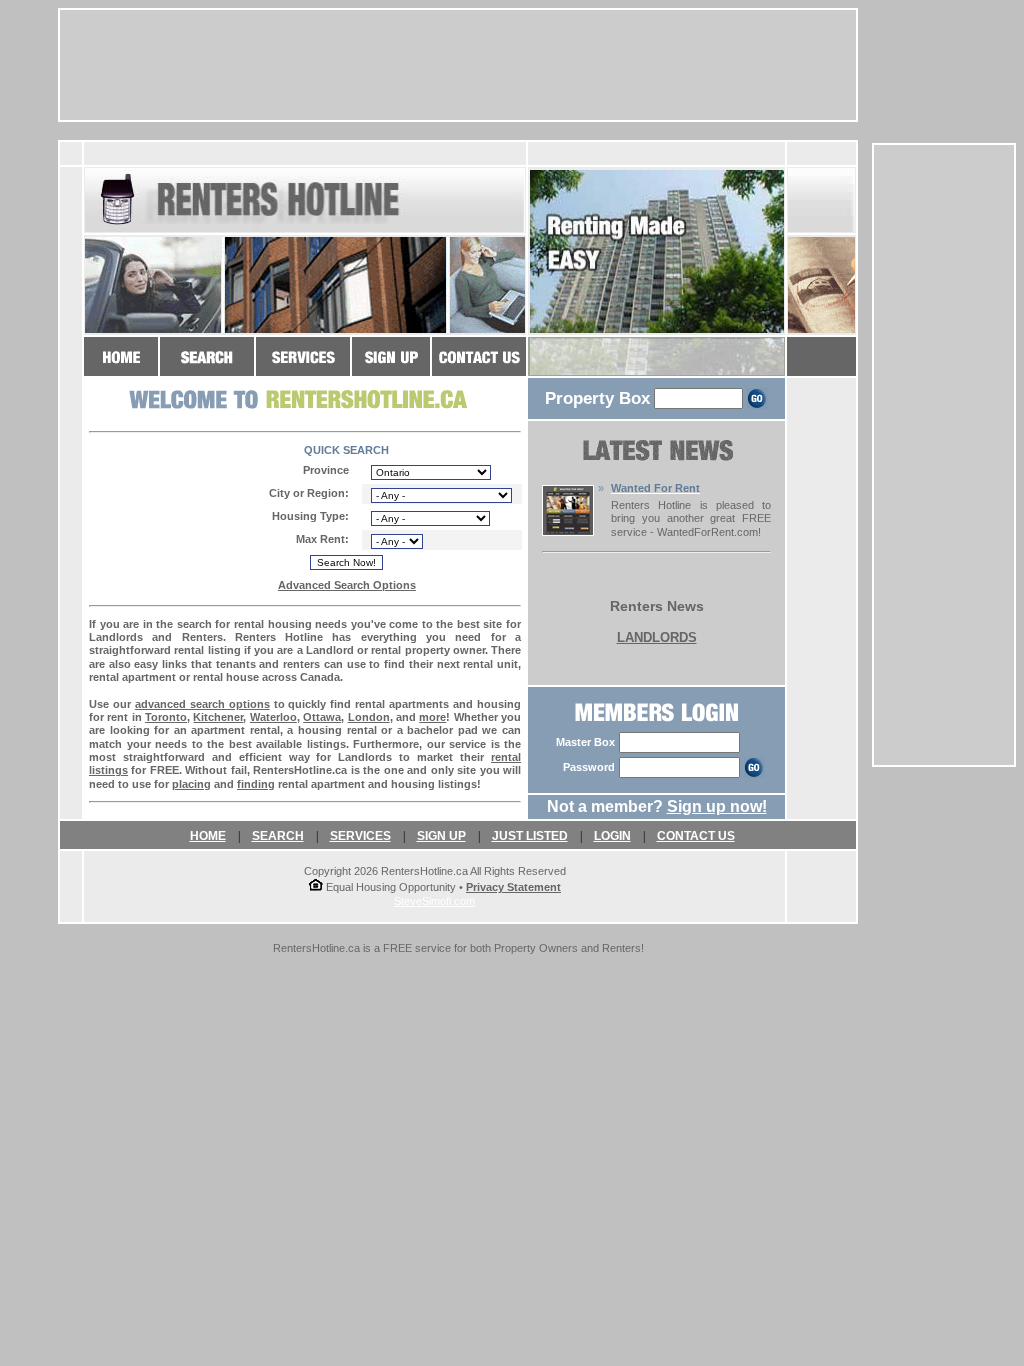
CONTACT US (696, 836)
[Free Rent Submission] (568, 530)
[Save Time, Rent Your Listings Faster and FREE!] (303, 366)
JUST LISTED (530, 836)
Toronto (166, 717)
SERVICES (360, 836)
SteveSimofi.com (434, 901)
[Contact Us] (479, 366)
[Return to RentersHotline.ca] (121, 366)
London (369, 717)
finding (256, 784)
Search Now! (346, 562)
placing (191, 784)
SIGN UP (441, 836)
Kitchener (218, 717)
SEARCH (278, 836)
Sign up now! (717, 806)
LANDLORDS (657, 637)
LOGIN (612, 836)
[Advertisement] (944, 455)
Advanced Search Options (347, 585)
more (432, 717)
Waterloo (273, 717)
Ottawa (322, 717)
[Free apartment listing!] (391, 366)
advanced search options (202, 704)
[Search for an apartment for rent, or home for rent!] (207, 366)
